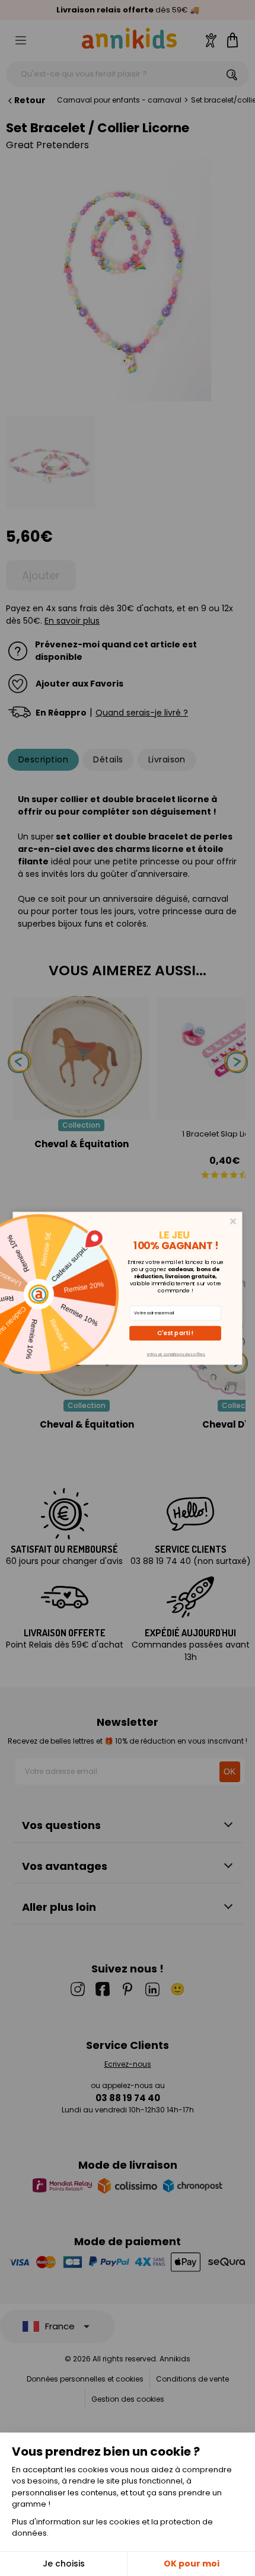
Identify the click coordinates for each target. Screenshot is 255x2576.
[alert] (128, 1288)
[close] (233, 1221)
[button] (175, 1333)
